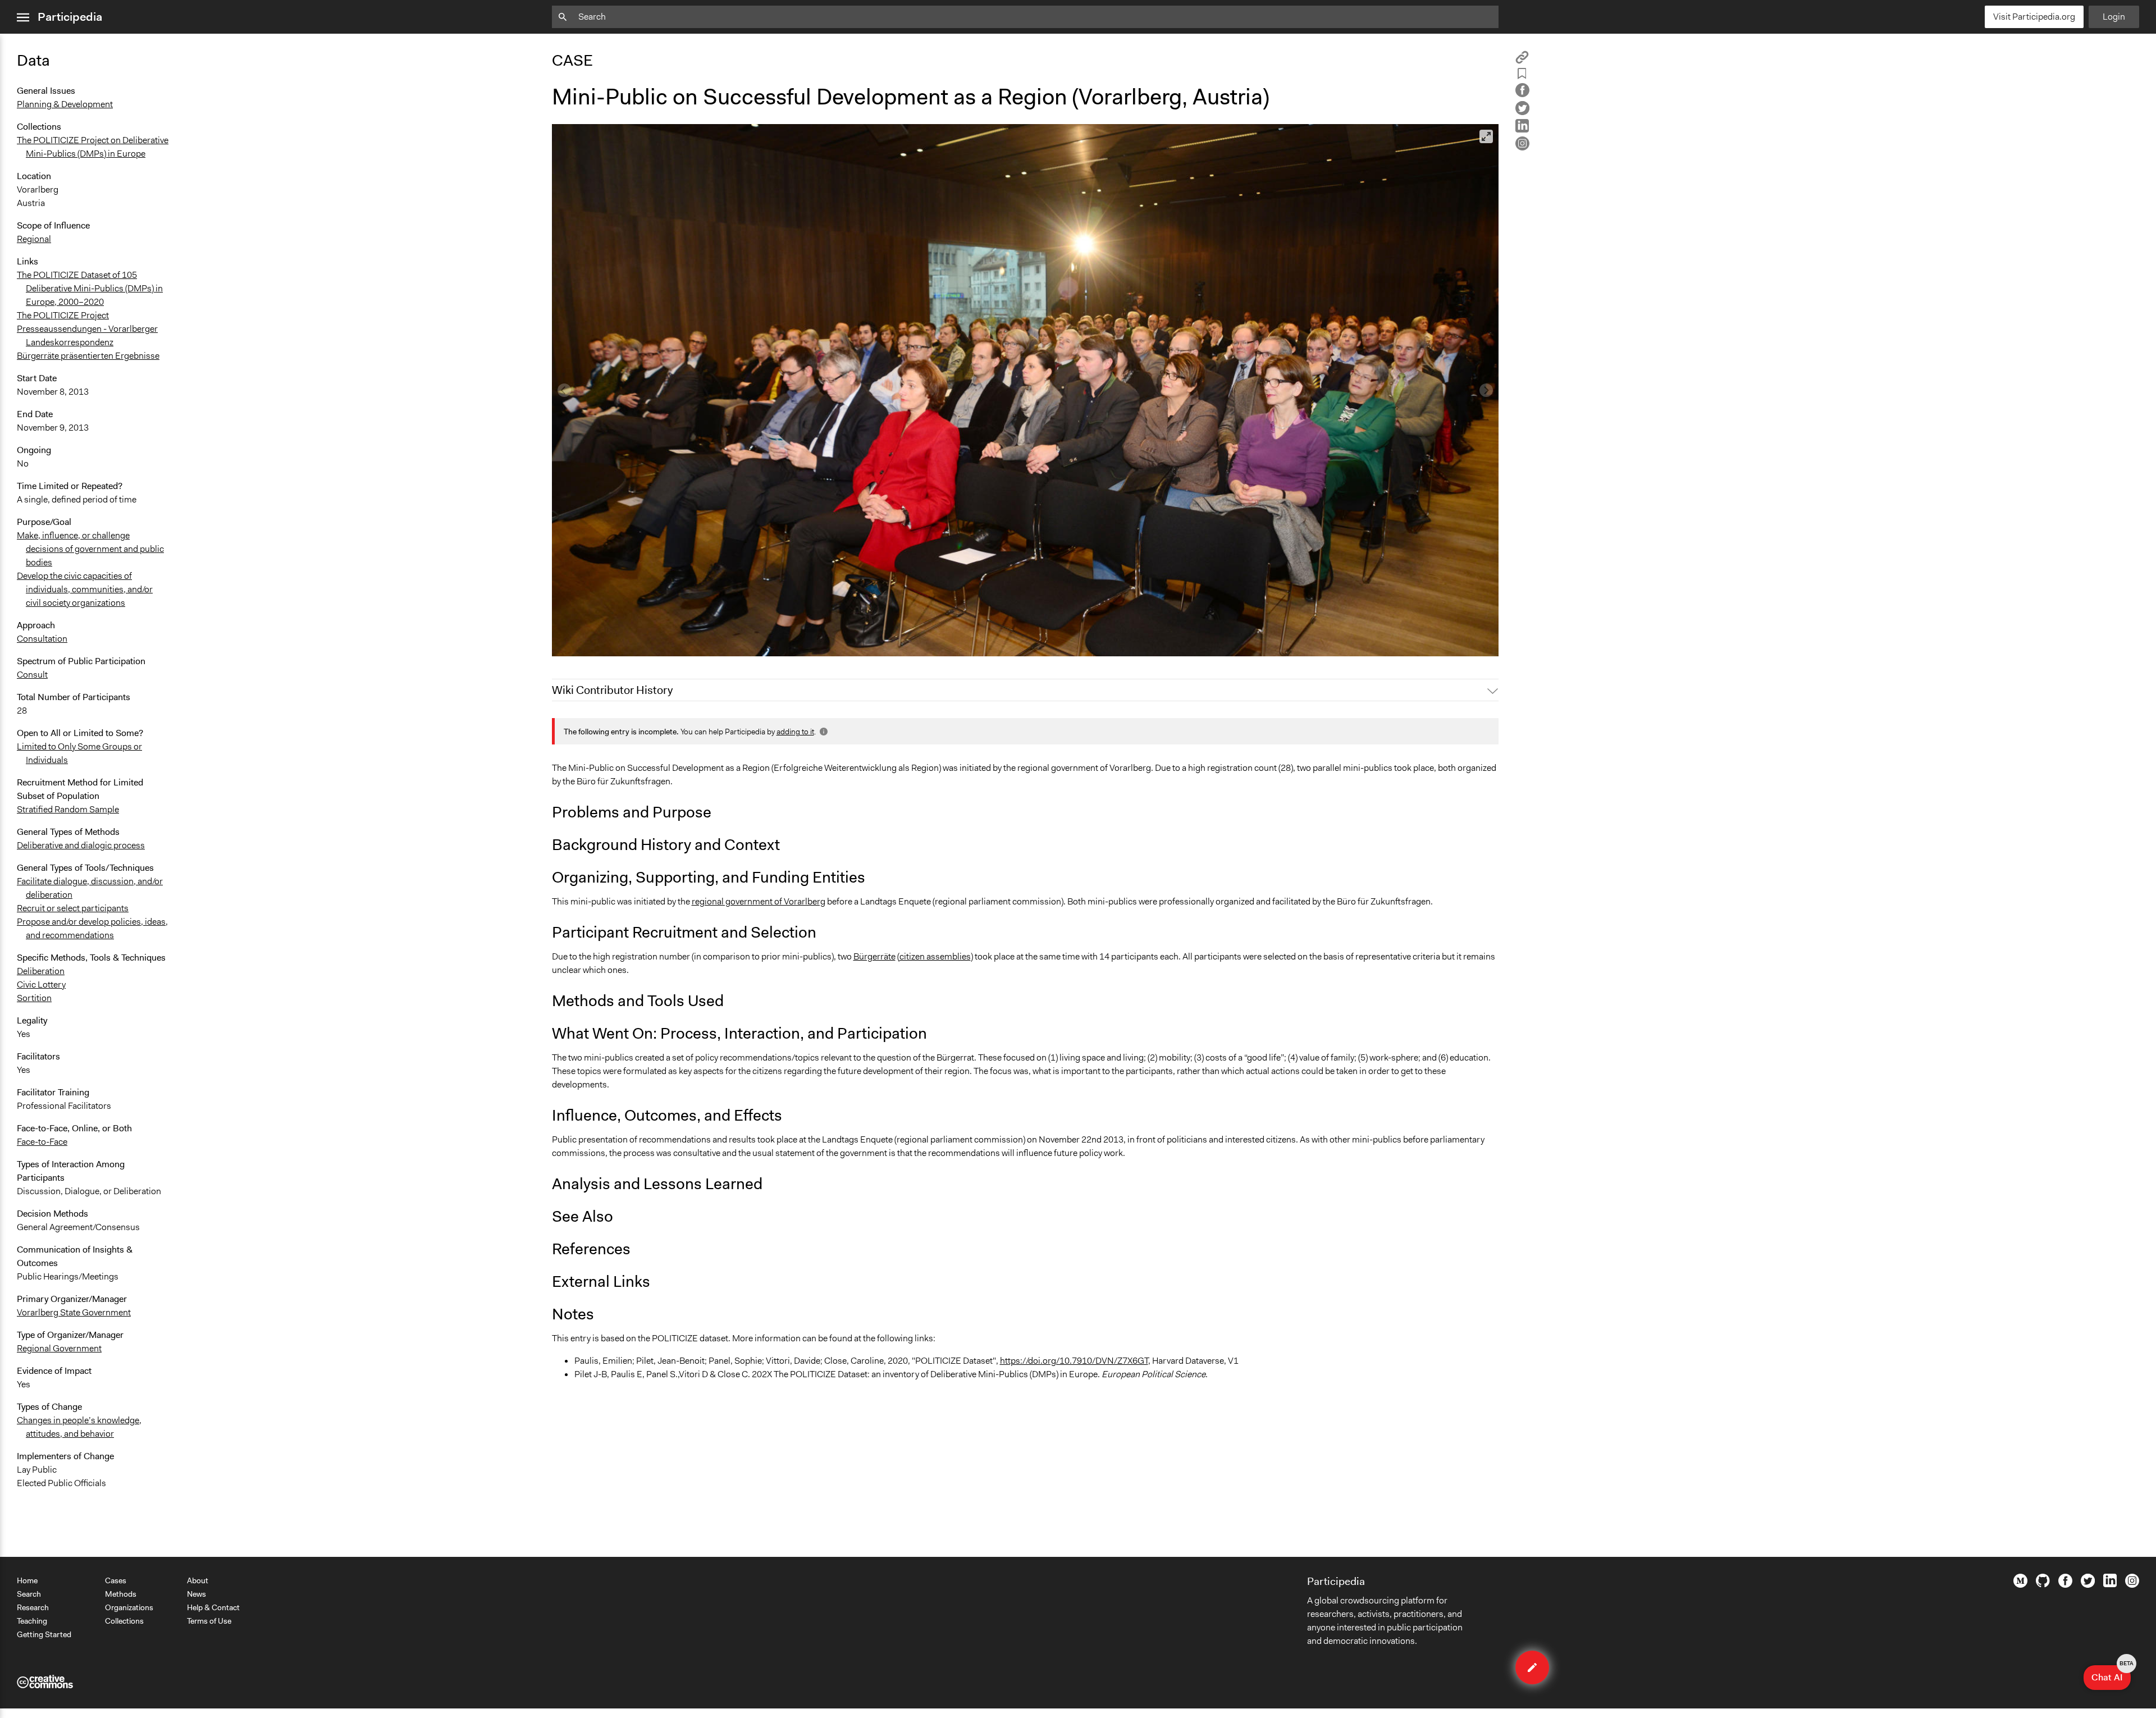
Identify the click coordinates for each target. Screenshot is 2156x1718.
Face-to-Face (42, 1142)
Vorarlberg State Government (74, 1312)
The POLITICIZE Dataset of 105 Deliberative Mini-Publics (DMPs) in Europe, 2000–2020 (90, 288)
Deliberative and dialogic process (81, 845)
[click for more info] (823, 732)
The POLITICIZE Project (63, 315)
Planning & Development (65, 104)
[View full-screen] (1486, 136)
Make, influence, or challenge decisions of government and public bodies (90, 549)
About (198, 1580)
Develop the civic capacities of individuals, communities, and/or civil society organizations (85, 589)
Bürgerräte (874, 956)
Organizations (129, 1607)
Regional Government (59, 1348)
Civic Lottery (41, 984)
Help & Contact (213, 1607)
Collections (124, 1621)
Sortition (34, 998)
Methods (121, 1594)
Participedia (70, 17)
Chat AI (2111, 1674)
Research (33, 1607)
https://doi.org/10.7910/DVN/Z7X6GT (1074, 1361)
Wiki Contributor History (612, 690)
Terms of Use (209, 1621)
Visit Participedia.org (2034, 17)
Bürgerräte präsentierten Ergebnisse (88, 356)
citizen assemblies (935, 956)
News (197, 1594)
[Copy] (1522, 61)
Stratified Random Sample (68, 809)
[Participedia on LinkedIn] (2110, 1584)
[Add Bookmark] (1522, 76)
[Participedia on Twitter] (2088, 1585)
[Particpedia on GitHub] (2043, 1584)
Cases (116, 1580)
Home (27, 1580)
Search (29, 1594)
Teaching (32, 1621)
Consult (32, 675)
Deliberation (41, 971)
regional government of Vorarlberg (759, 901)
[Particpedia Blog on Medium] (2020, 1585)
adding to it (795, 732)
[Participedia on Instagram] (2132, 1585)
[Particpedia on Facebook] (2065, 1585)
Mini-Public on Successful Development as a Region (660, 643)
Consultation (42, 639)
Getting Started (44, 1634)
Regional (34, 239)
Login (2114, 17)
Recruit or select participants (73, 908)
